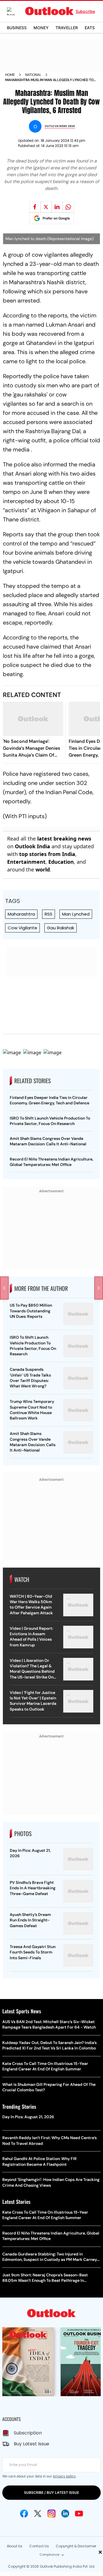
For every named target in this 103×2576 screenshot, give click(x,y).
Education (61, 862)
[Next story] (99, 1288)
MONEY (41, 28)
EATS (90, 28)
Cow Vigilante (22, 928)
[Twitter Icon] (38, 2514)
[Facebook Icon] (24, 2514)
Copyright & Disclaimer (76, 2546)
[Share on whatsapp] (68, 207)
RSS (48, 914)
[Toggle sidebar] (15, 11)
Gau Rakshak (61, 928)
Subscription (28, 2433)
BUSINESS (17, 28)
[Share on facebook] (35, 207)
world (43, 869)
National (33, 75)
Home (10, 75)
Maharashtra (21, 914)
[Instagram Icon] (51, 2514)
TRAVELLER (67, 28)
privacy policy (64, 2476)
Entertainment (26, 862)
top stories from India (47, 854)
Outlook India (32, 846)
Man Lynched (76, 914)
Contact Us (39, 2546)
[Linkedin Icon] (65, 2514)
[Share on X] (46, 207)
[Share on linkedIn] (57, 207)
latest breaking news (64, 839)
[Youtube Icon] (79, 2514)
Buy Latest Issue (31, 2444)
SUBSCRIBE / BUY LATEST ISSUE (51, 2492)
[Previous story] (4, 1288)
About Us (15, 2546)
